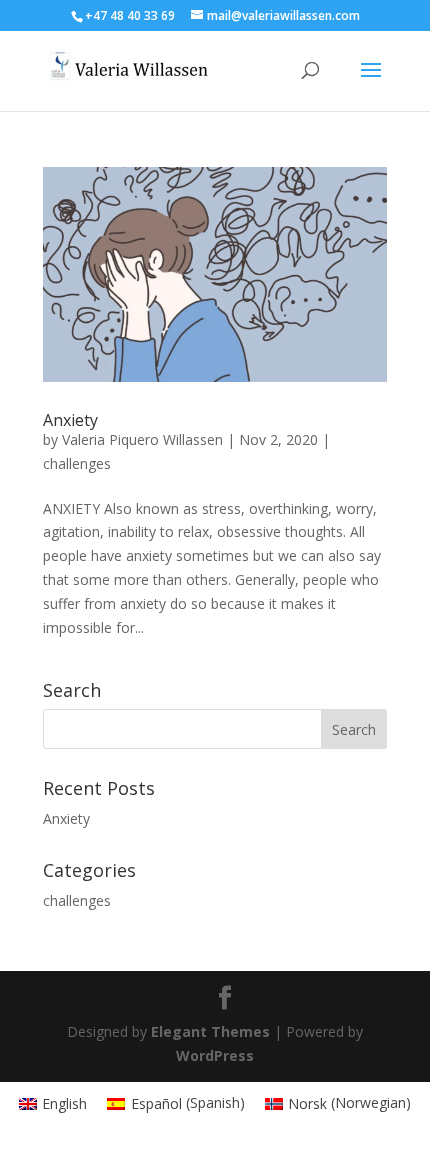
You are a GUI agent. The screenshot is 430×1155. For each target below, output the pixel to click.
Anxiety (70, 420)
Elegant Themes (210, 1031)
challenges (77, 463)
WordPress (215, 1055)
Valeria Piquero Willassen (142, 439)
